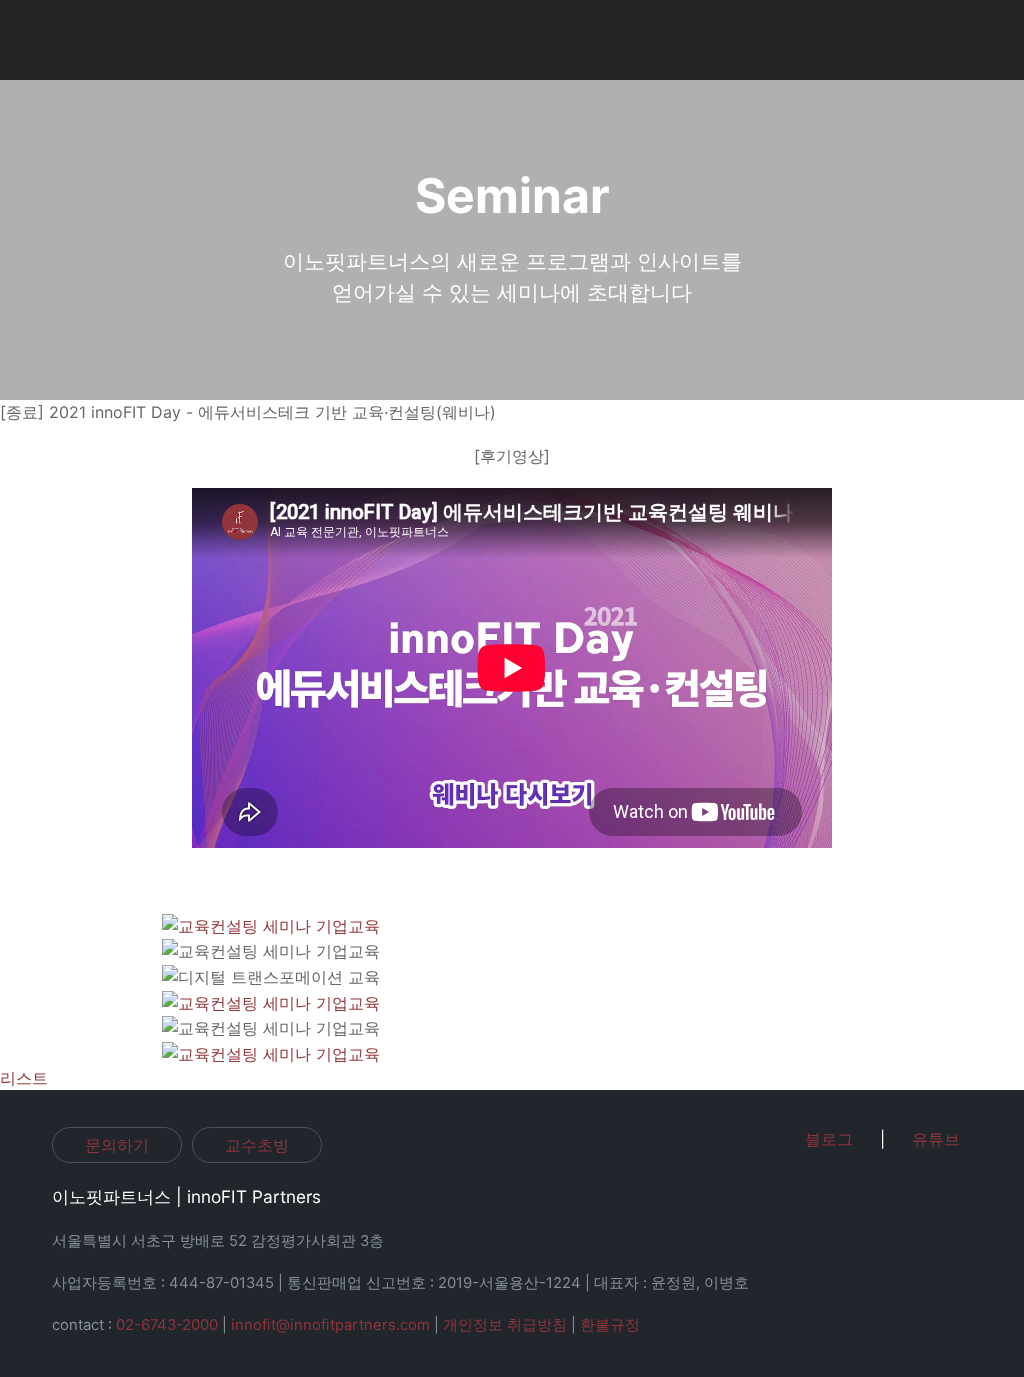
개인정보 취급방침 (505, 1325)
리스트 (24, 1078)
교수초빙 (257, 1145)
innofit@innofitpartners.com (330, 1325)
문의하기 (117, 1145)
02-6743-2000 (167, 1325)
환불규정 (610, 1325)
